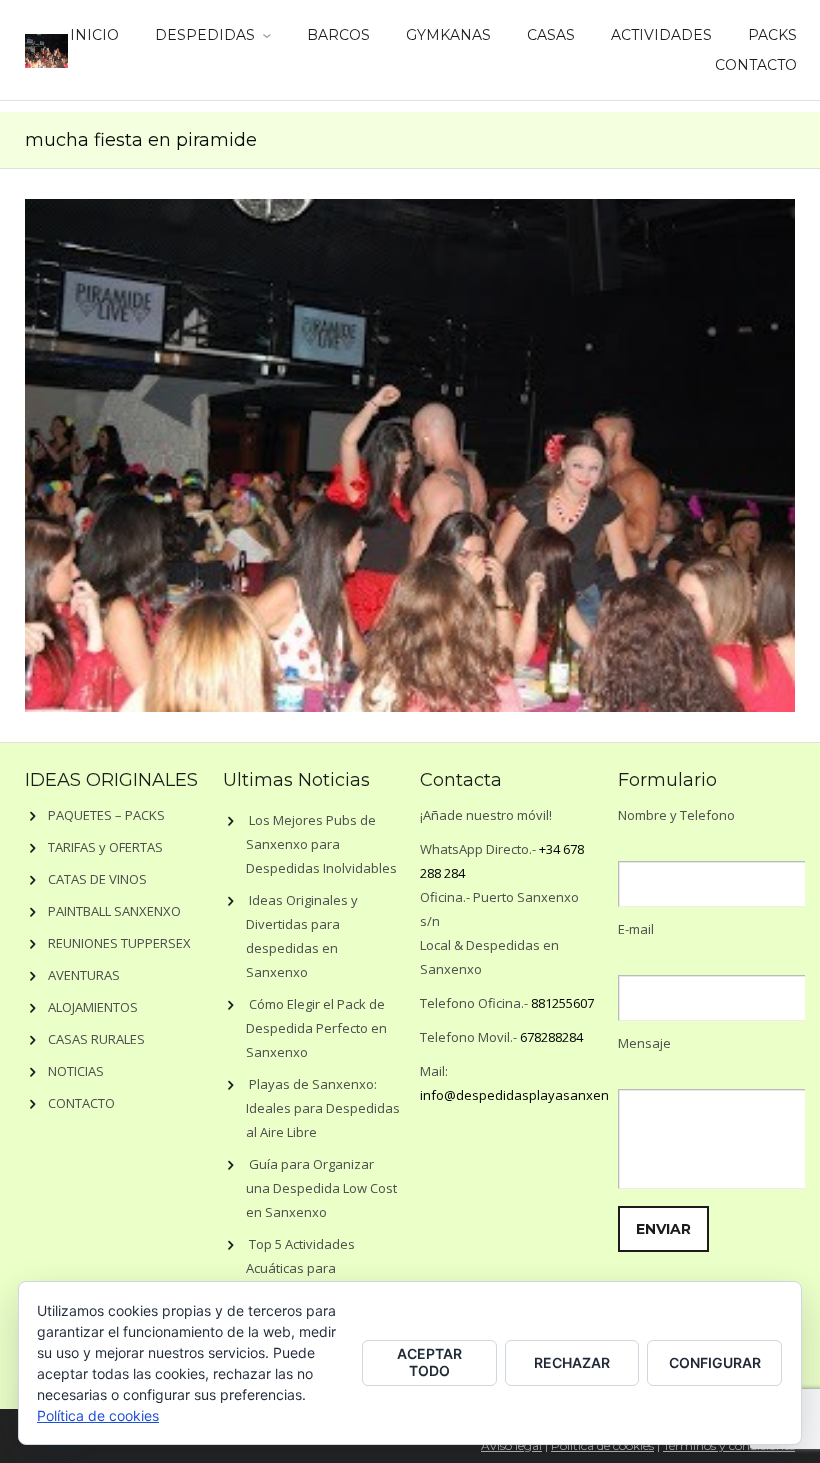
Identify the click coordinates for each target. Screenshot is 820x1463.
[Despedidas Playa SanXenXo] (46, 46)
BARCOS (338, 35)
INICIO (94, 35)
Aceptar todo (429, 1362)
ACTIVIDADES (661, 35)
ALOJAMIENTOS (93, 1007)
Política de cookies (602, 1445)
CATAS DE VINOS (97, 879)
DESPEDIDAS (205, 35)
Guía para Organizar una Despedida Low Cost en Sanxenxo (321, 1188)
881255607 (562, 1003)
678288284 (551, 1037)
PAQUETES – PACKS (106, 815)
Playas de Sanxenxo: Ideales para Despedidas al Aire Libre (323, 1108)
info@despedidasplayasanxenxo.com (536, 1095)
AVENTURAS (84, 975)
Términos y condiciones (729, 1445)
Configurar (715, 1362)
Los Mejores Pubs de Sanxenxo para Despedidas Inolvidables (321, 844)
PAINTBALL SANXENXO (114, 911)
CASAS (551, 35)
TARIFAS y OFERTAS (105, 847)
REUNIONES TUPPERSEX (119, 943)
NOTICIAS (76, 1071)
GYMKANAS (448, 35)
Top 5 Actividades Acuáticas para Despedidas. (300, 1268)
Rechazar (572, 1362)
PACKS (772, 35)
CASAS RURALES (96, 1039)
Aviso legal (511, 1445)
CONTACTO (756, 65)
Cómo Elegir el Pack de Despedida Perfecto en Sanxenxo (316, 1028)
